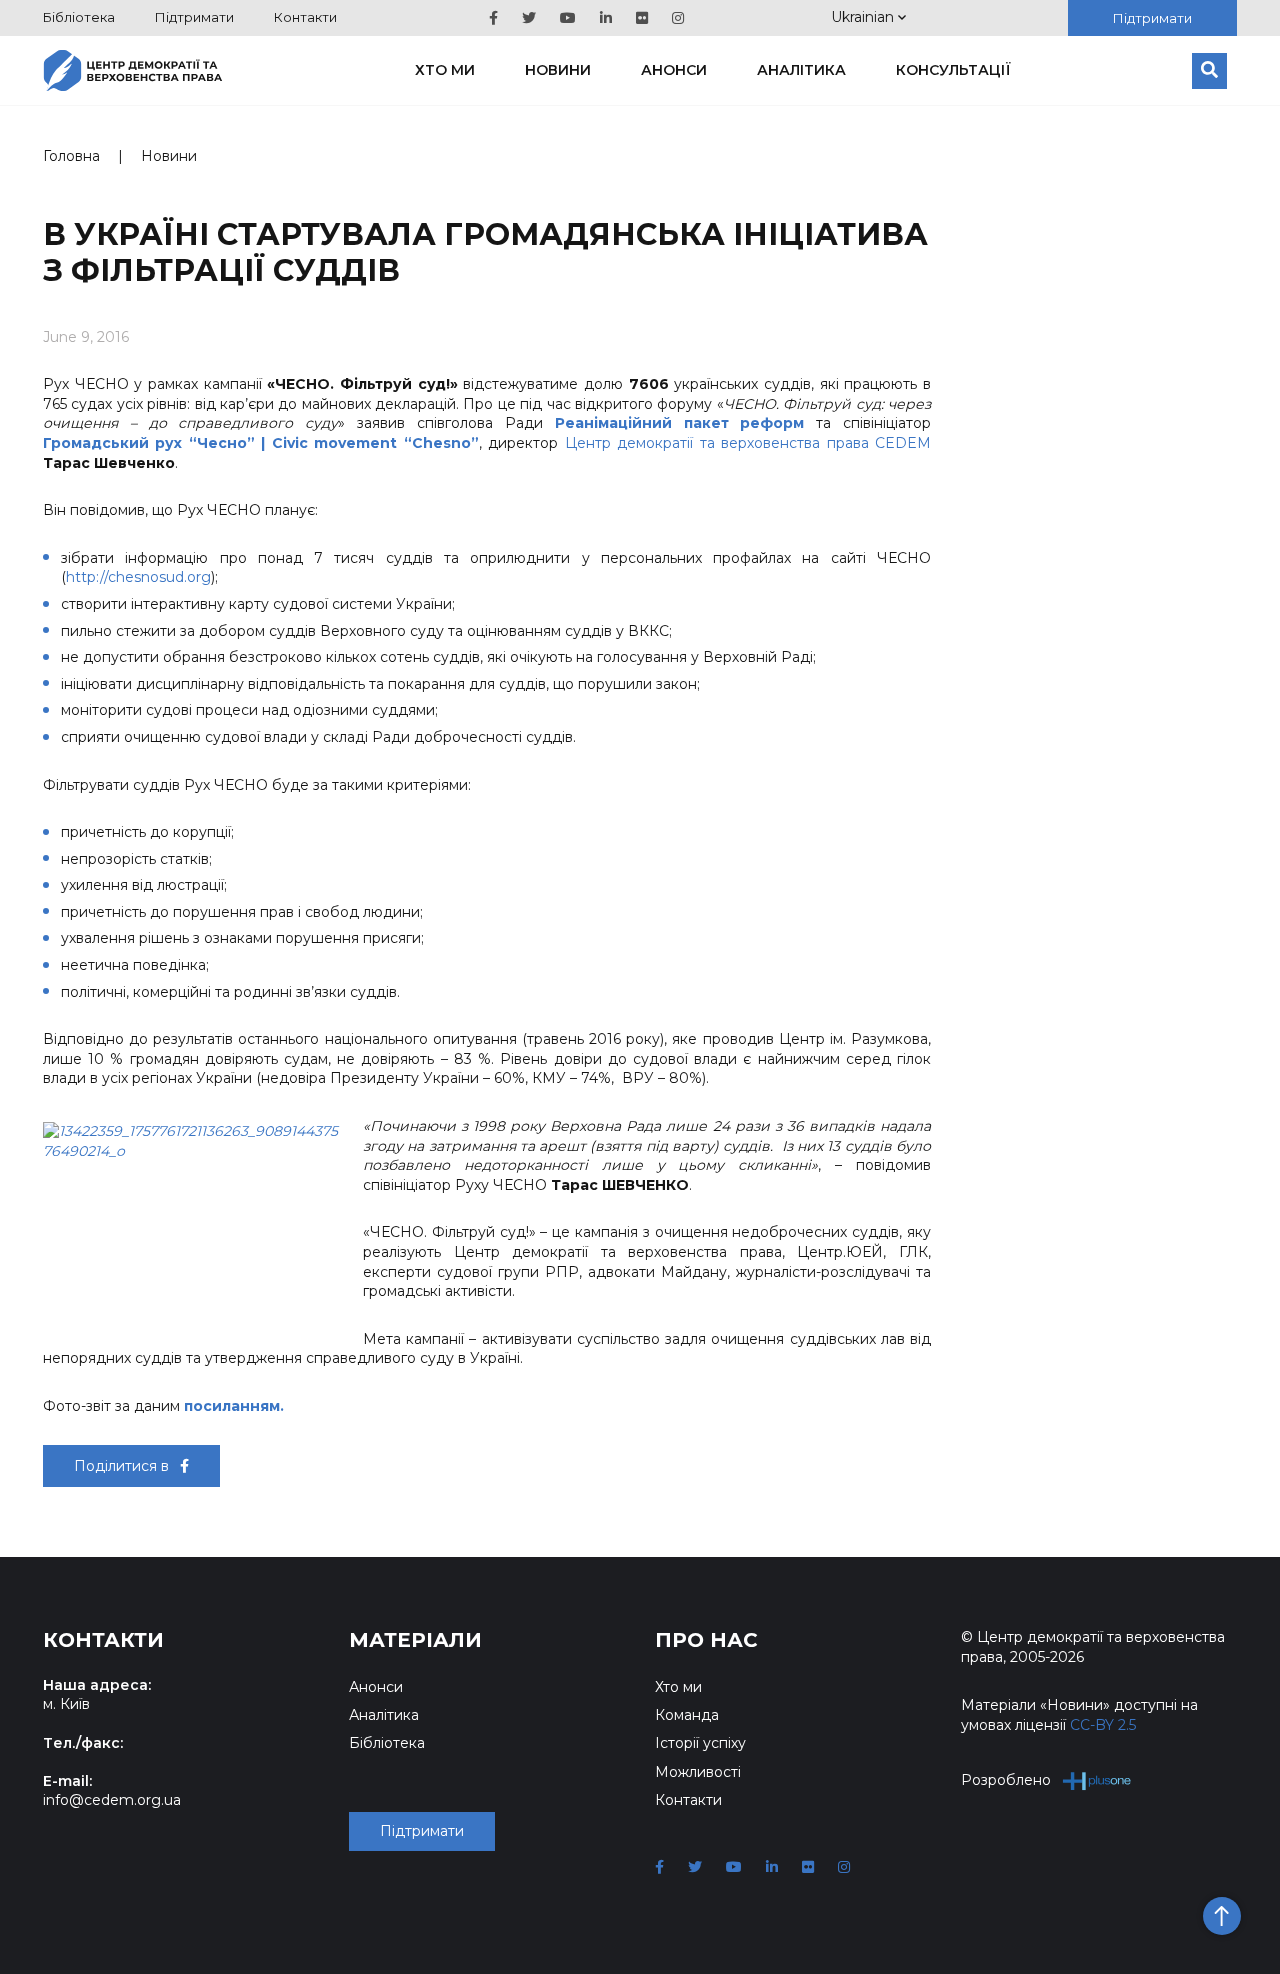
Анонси (674, 70)
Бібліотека (79, 17)
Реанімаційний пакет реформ (680, 423)
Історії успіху (700, 1743)
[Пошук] (1209, 71)
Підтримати (194, 17)
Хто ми (445, 70)
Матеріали (415, 1640)
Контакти (305, 17)
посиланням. (236, 1406)
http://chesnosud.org (138, 577)
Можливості (698, 1772)
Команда (687, 1715)
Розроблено (1006, 1780)
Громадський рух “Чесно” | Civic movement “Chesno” (261, 443)
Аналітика (801, 70)
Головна (71, 156)
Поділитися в (123, 1466)
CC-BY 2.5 (1103, 1725)
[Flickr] (642, 18)
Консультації (953, 70)
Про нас (706, 1640)
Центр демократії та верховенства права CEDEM (748, 443)
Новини (558, 70)
